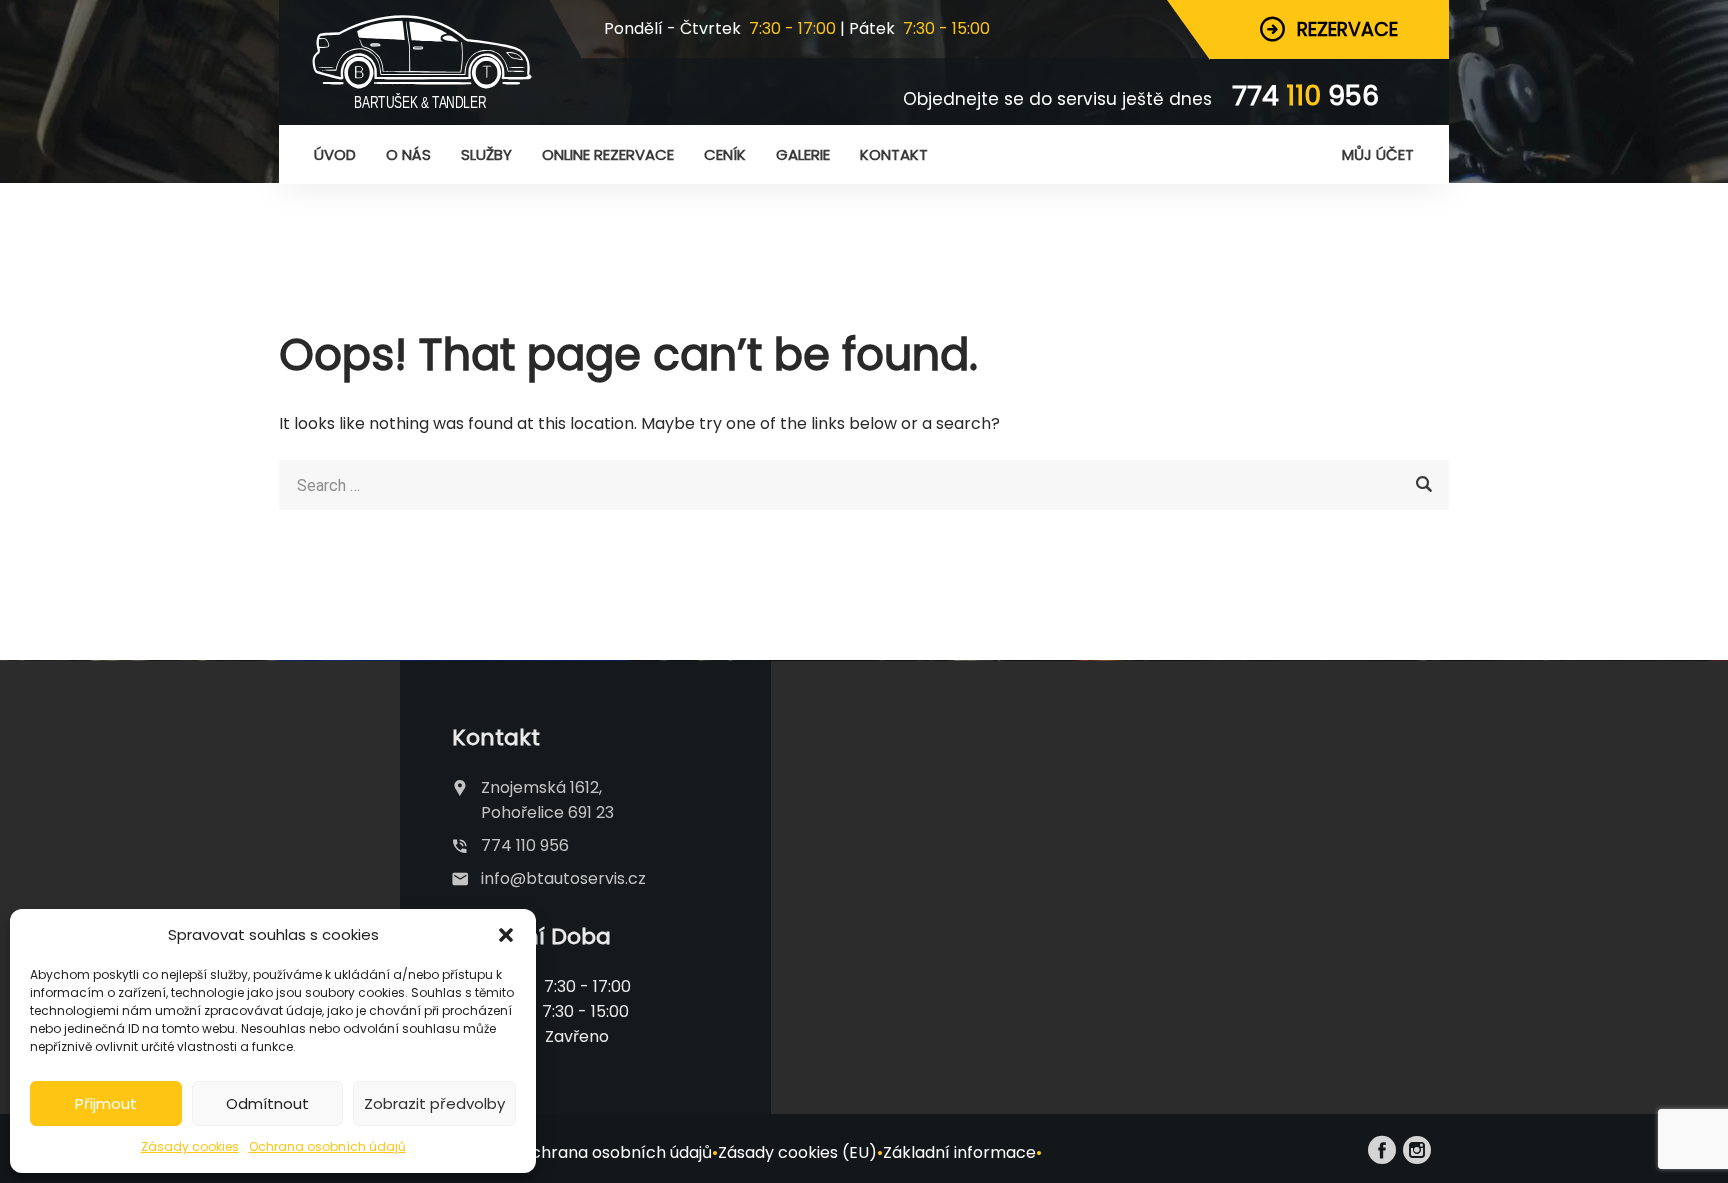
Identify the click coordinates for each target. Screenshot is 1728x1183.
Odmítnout (267, 1103)
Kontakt (894, 154)
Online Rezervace (608, 154)
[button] (506, 935)
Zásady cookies (190, 1146)
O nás (408, 154)
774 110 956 (525, 845)
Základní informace (959, 1152)
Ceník (725, 154)
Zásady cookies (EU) (797, 1152)
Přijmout (106, 1103)
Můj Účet (1378, 154)
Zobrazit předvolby (434, 1103)
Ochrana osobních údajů (327, 1146)
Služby (486, 154)
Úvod (335, 154)
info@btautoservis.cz (563, 878)
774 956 (1305, 95)
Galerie (803, 154)
